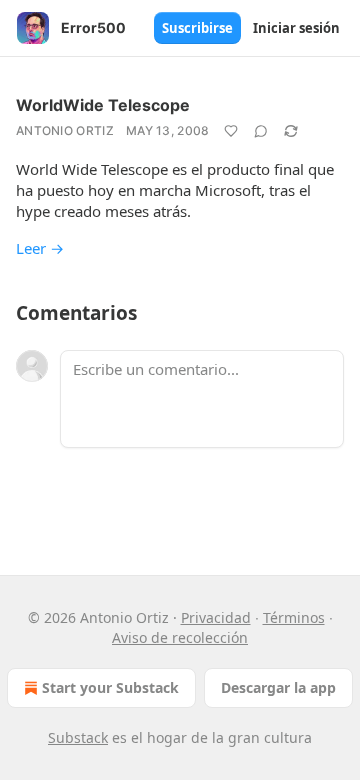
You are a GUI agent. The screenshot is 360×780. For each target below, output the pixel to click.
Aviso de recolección (180, 637)
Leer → (40, 248)
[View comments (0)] (261, 131)
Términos (294, 617)
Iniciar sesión (296, 28)
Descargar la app (278, 687)
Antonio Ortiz (65, 130)
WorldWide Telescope (103, 105)
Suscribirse (197, 28)
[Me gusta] (231, 131)
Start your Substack (110, 687)
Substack (78, 737)
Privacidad (216, 617)
